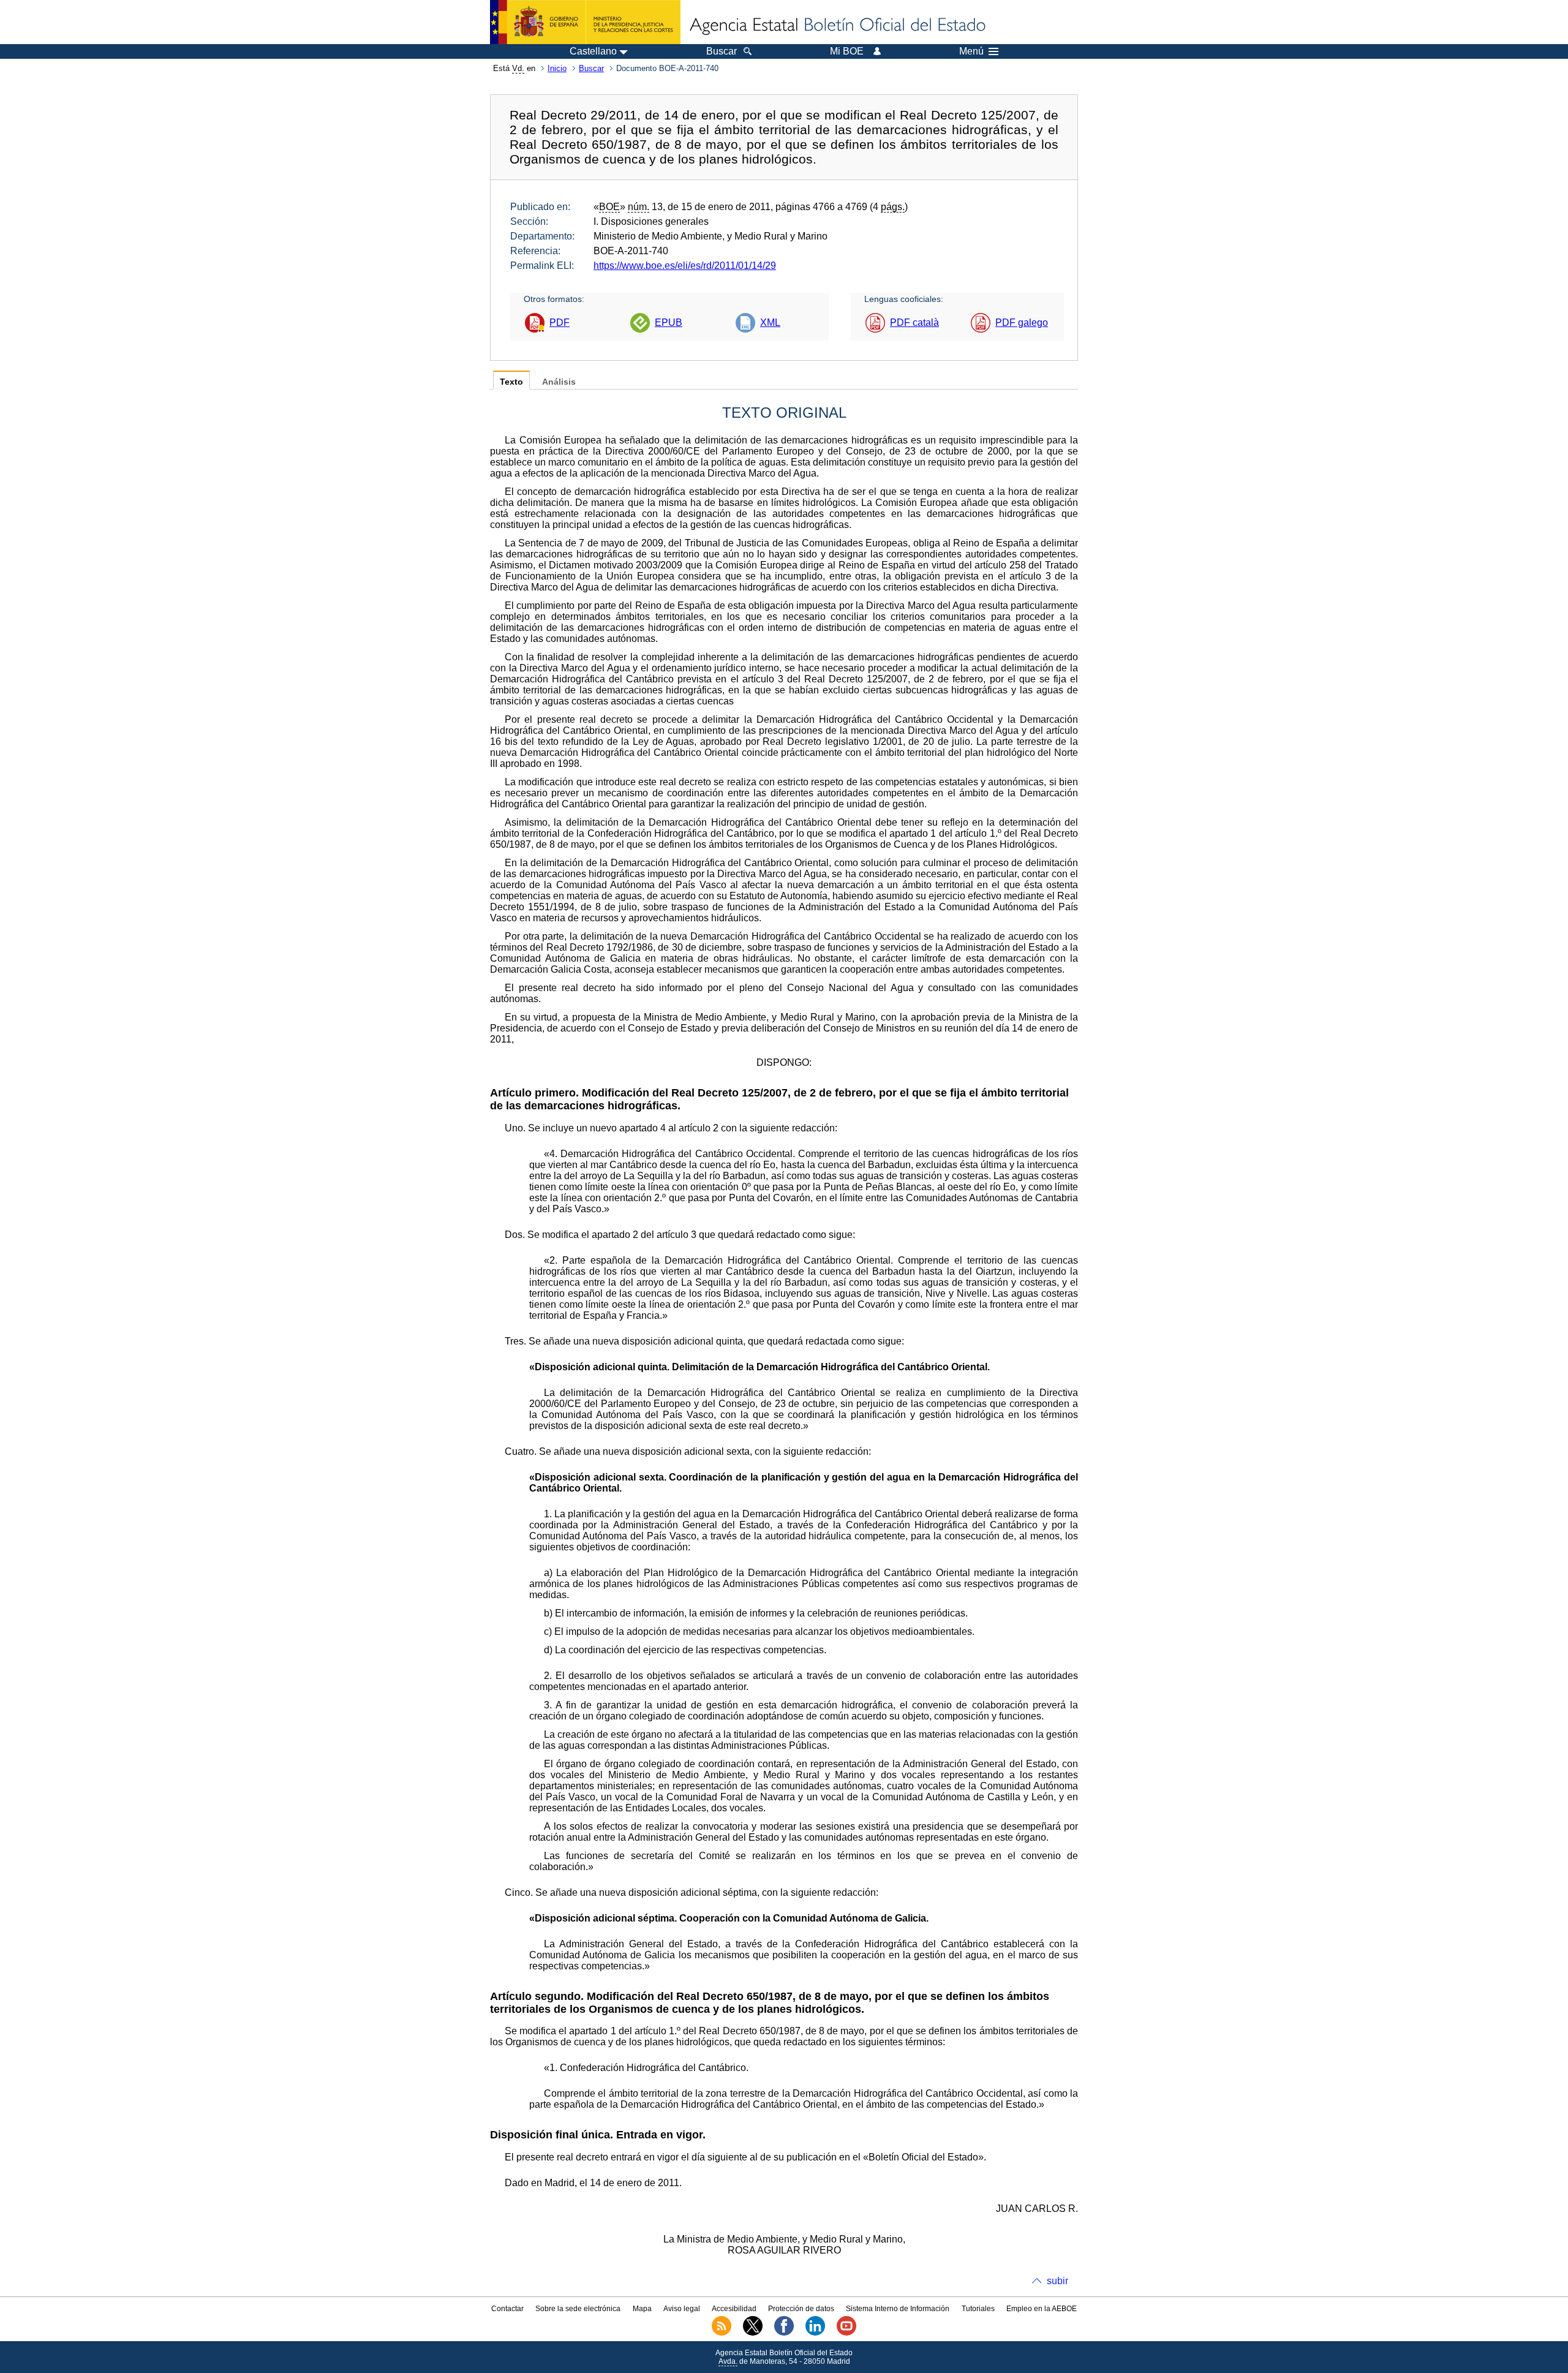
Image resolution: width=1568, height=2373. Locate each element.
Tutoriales (978, 2309)
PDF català (914, 323)
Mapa (642, 2309)
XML (770, 323)
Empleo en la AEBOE (1042, 2309)
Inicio (557, 68)
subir (1057, 2281)
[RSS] (722, 2333)
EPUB (669, 323)
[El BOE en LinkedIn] (815, 2333)
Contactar (507, 2309)
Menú (971, 51)
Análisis (559, 382)
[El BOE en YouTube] (846, 2333)
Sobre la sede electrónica (578, 2309)
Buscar (591, 68)
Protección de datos (801, 2309)
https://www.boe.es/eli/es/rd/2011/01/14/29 (685, 266)
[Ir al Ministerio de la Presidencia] (585, 22)
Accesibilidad (734, 2309)
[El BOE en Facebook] (784, 2333)
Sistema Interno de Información (898, 2309)
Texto (511, 382)
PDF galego (1022, 323)
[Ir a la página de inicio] (837, 26)
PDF (560, 323)
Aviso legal (682, 2309)
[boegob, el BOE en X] (753, 2333)
